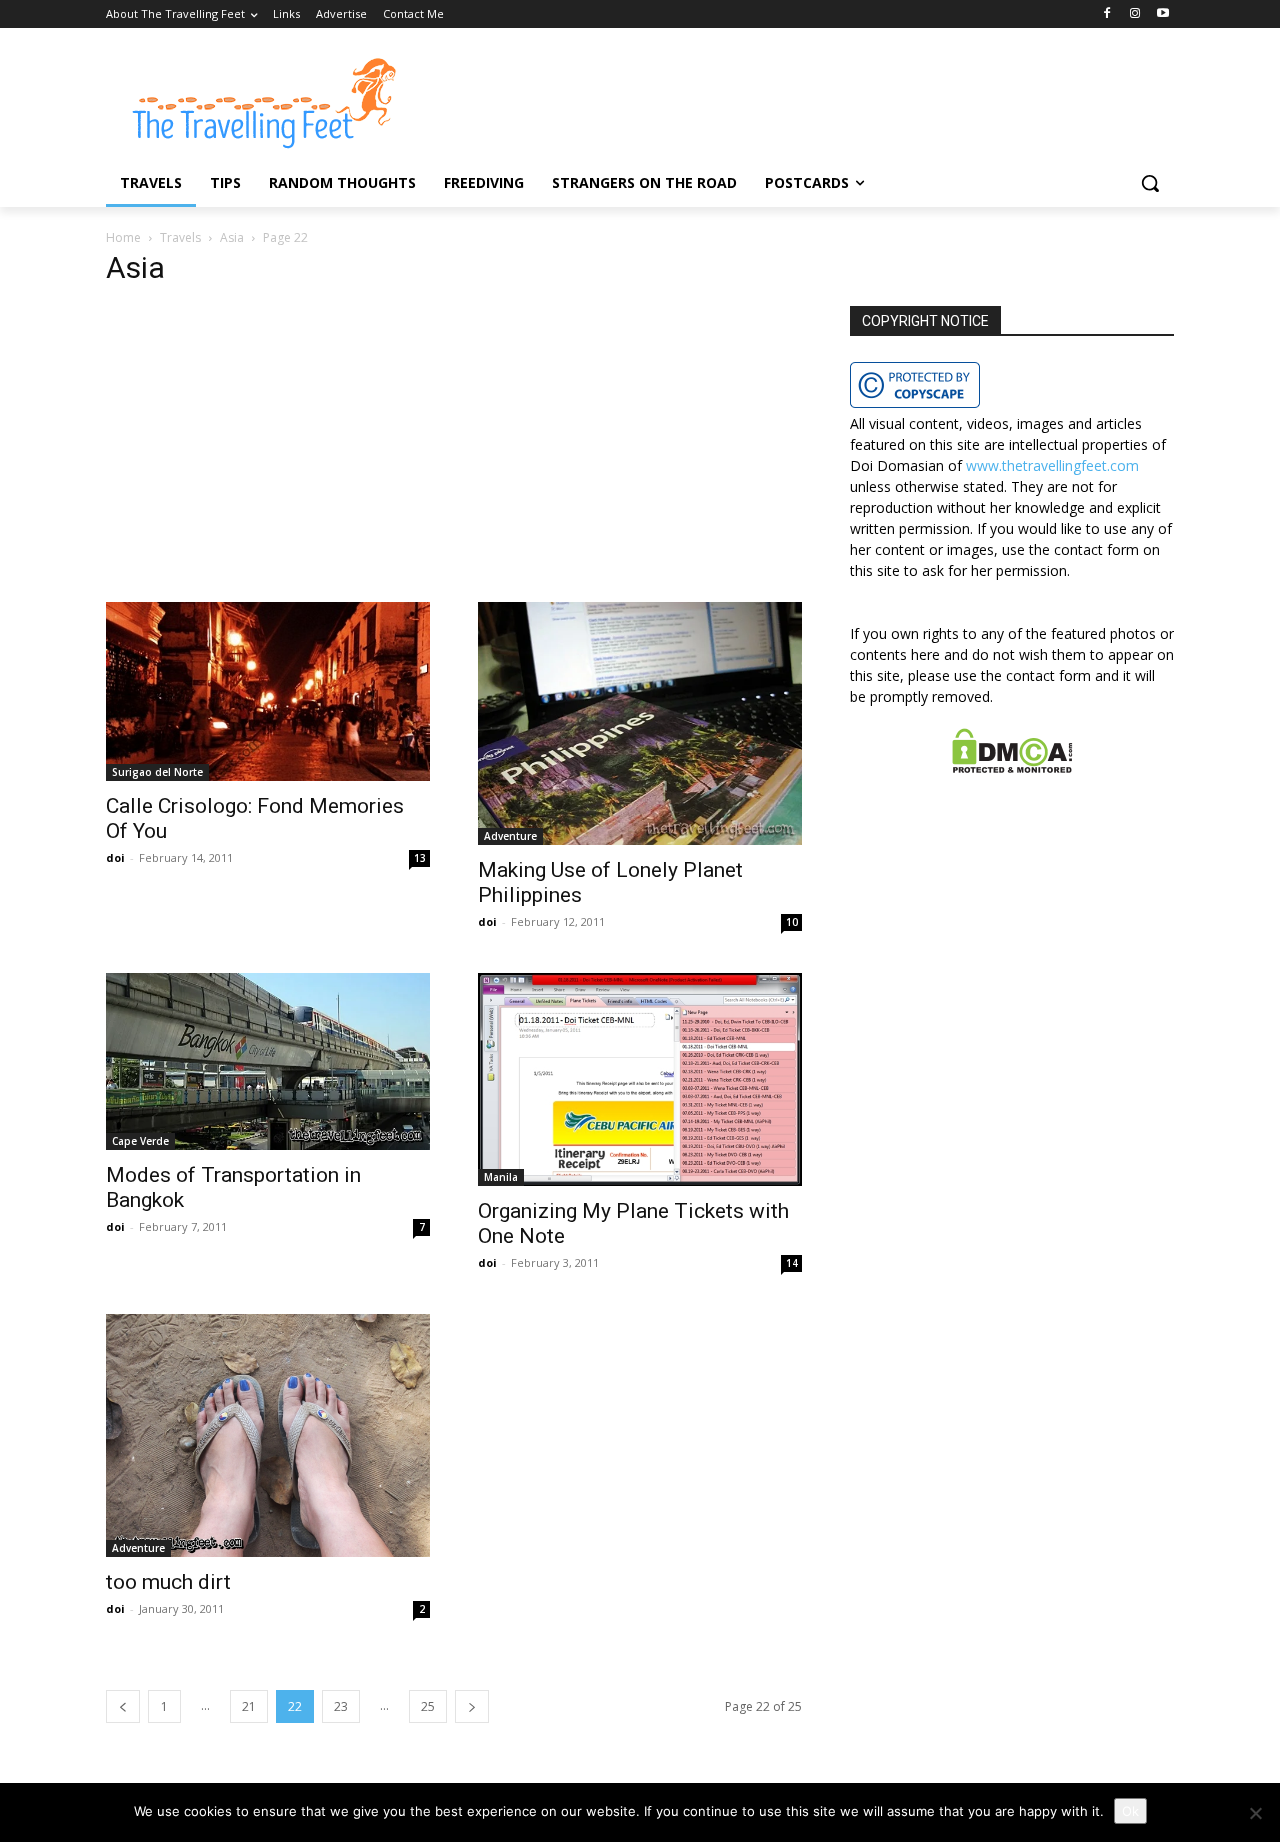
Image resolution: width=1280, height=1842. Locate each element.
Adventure (510, 836)
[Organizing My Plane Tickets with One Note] (640, 1079)
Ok (1130, 1811)
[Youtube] (1162, 14)
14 (792, 1263)
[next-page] (472, 1706)
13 (420, 858)
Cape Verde (140, 1141)
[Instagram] (1134, 14)
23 (341, 1706)
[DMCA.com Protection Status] (1012, 767)
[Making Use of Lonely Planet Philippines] (640, 723)
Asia (232, 237)
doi (115, 857)
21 (249, 1706)
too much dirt (168, 1582)
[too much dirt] (268, 1435)
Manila (501, 1177)
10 (792, 922)
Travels (180, 237)
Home (123, 237)
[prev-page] (123, 1706)
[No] (1255, 1813)
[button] (1150, 183)
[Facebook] (1107, 14)
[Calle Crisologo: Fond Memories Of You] (268, 691)
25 (428, 1706)
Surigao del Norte (157, 772)
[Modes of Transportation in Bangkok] (268, 1061)
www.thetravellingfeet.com (1052, 465)
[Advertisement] (454, 454)
